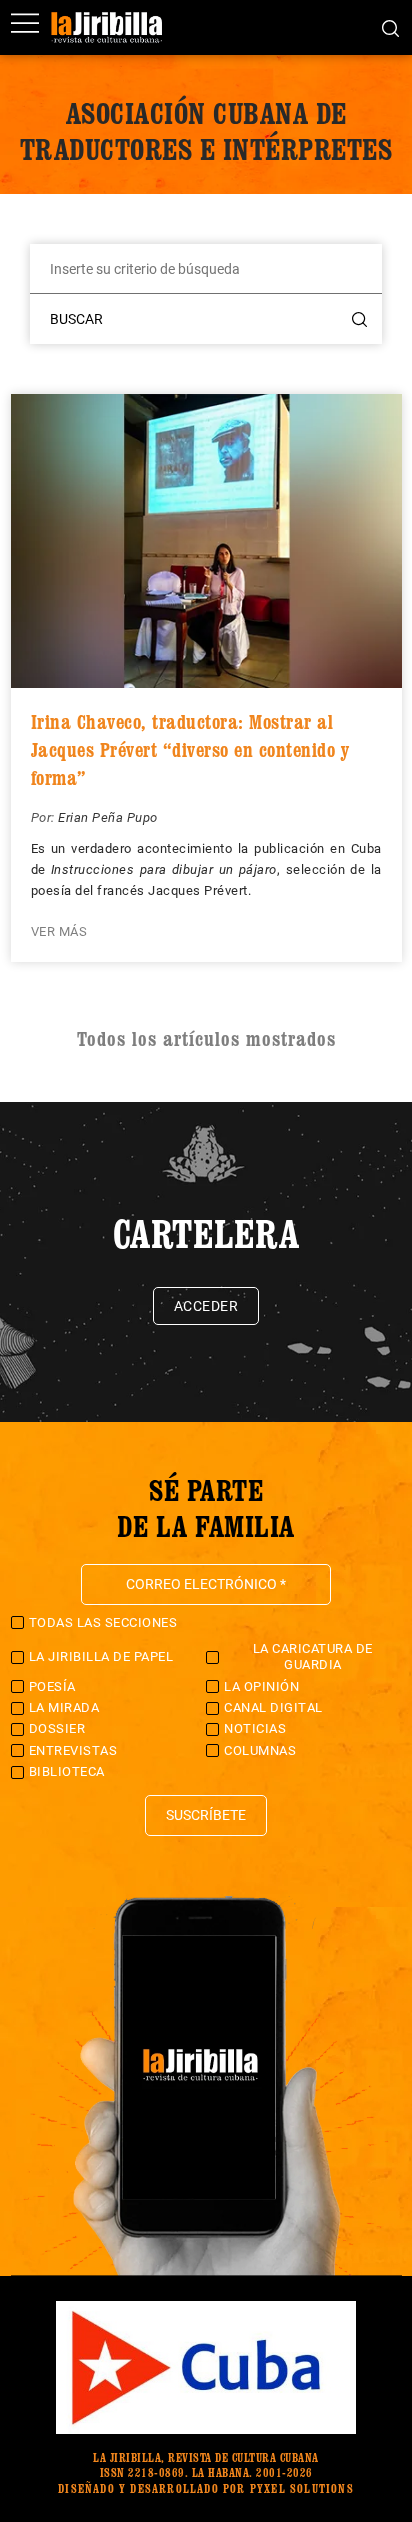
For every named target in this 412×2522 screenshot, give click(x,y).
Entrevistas (73, 1750)
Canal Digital (273, 1707)
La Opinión (261, 1686)
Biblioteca (67, 1771)
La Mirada (64, 1707)
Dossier (57, 1728)
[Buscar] (390, 27)
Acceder (206, 1306)
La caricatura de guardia (313, 1656)
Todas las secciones (103, 1622)
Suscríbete (206, 1815)
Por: (45, 817)
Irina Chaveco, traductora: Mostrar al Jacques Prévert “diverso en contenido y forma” (190, 750)
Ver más (59, 931)
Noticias (255, 1728)
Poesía (52, 1686)
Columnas (260, 1750)
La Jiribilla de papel (101, 1656)
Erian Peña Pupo (108, 817)
